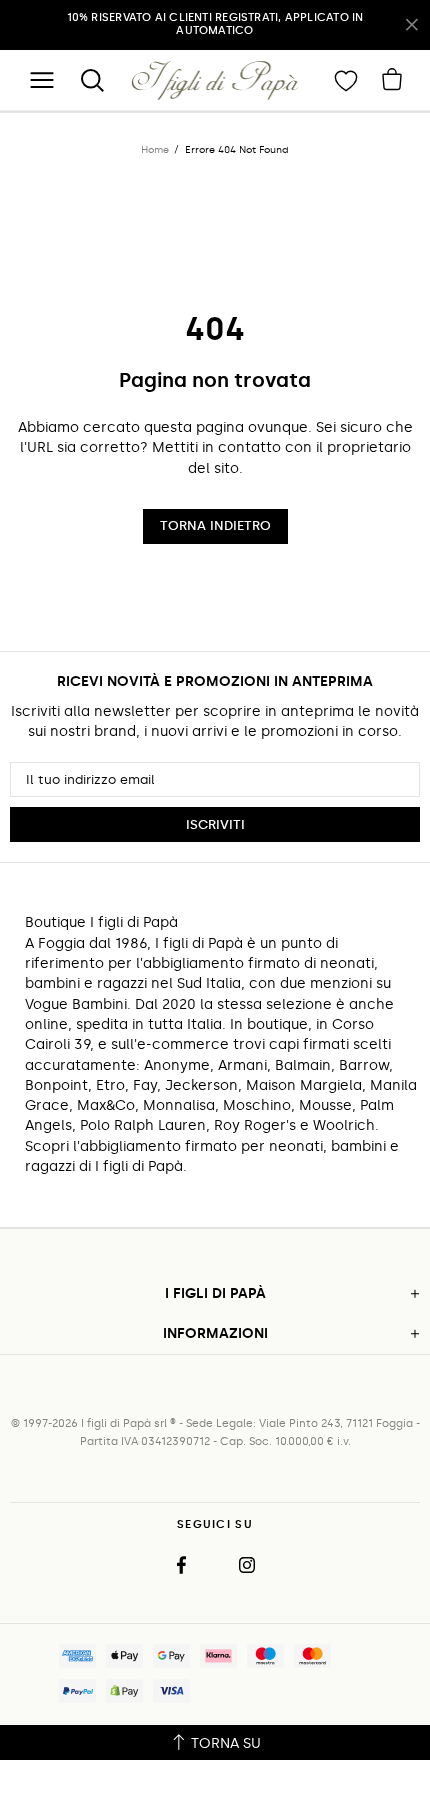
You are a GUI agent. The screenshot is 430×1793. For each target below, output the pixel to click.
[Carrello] (392, 79)
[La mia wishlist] (346, 80)
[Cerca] (92, 80)
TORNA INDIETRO (215, 525)
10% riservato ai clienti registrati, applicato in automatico (215, 24)
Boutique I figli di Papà (215, 80)
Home (155, 150)
